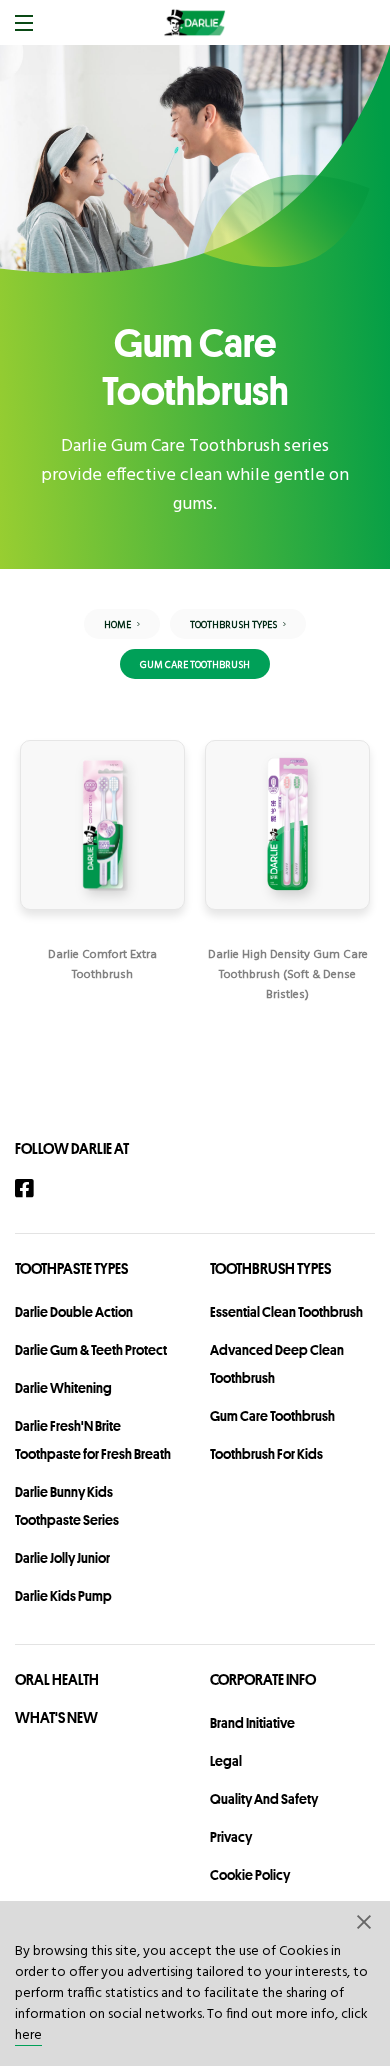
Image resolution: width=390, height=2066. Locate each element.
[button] (365, 1921)
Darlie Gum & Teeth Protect (91, 1350)
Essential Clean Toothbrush (286, 1312)
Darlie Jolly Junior (62, 1558)
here (28, 2035)
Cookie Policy (250, 1875)
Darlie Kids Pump (63, 1596)
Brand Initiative (252, 1723)
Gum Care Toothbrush (272, 1416)
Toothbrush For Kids (266, 1454)
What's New (56, 1717)
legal (226, 1761)
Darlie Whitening (63, 1388)
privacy (231, 1837)
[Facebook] (34, 1188)
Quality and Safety (264, 1799)
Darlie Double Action (74, 1312)
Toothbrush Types (270, 1268)
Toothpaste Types (71, 1268)
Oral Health (57, 1679)
